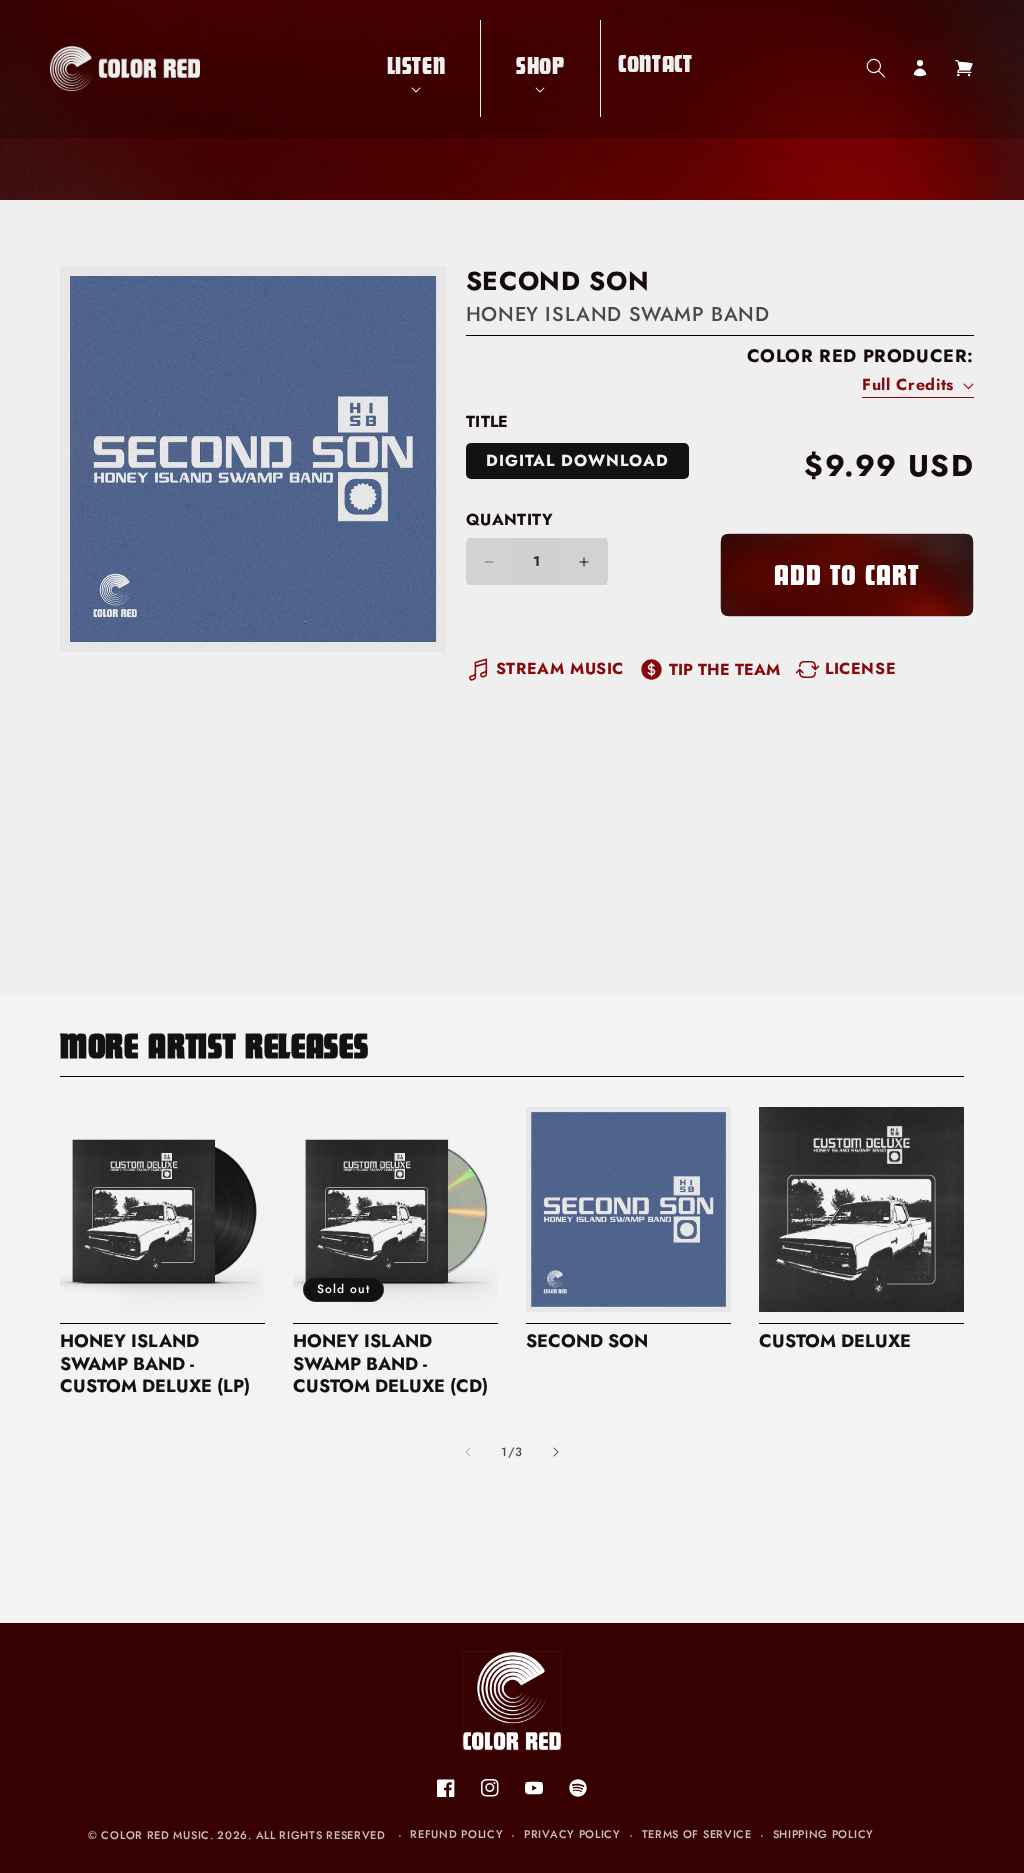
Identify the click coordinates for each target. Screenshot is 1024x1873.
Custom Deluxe (835, 1341)
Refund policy (456, 1834)
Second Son (587, 1341)
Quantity (509, 519)
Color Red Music (155, 1835)
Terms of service (697, 1834)
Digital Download (577, 460)
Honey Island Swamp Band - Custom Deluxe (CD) (390, 1364)
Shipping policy (824, 1834)
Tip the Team (724, 669)
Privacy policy (572, 1834)
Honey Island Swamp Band (618, 314)
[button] (416, 68)
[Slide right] (556, 1452)
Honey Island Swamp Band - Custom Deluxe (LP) (155, 1364)
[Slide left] (468, 1452)
